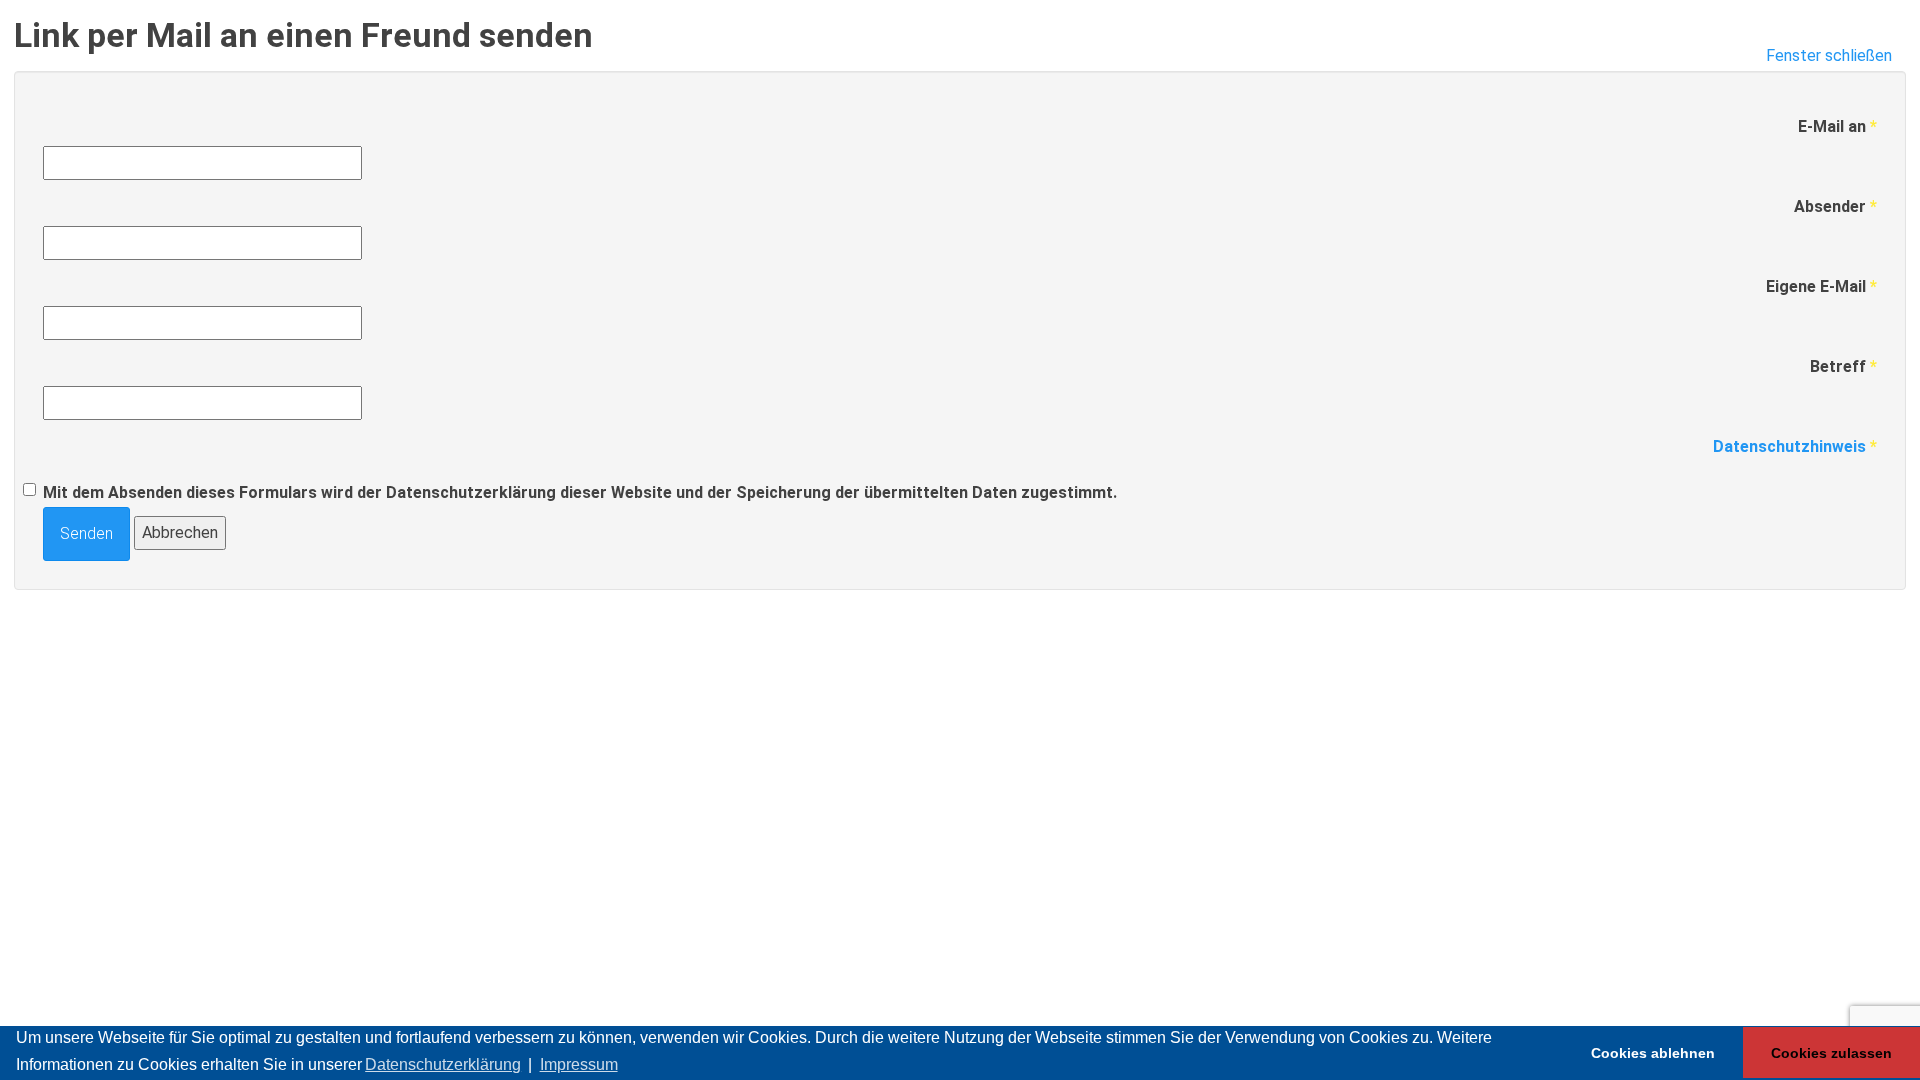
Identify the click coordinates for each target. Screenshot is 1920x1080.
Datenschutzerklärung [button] (443, 1064)
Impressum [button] (579, 1064)
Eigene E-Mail (1821, 286)
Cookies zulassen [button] (1831, 1053)
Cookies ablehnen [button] (1653, 1053)
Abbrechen (180, 532)
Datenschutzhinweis (1789, 446)
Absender (1835, 206)
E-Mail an (1837, 126)
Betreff (1843, 366)
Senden (86, 533)
